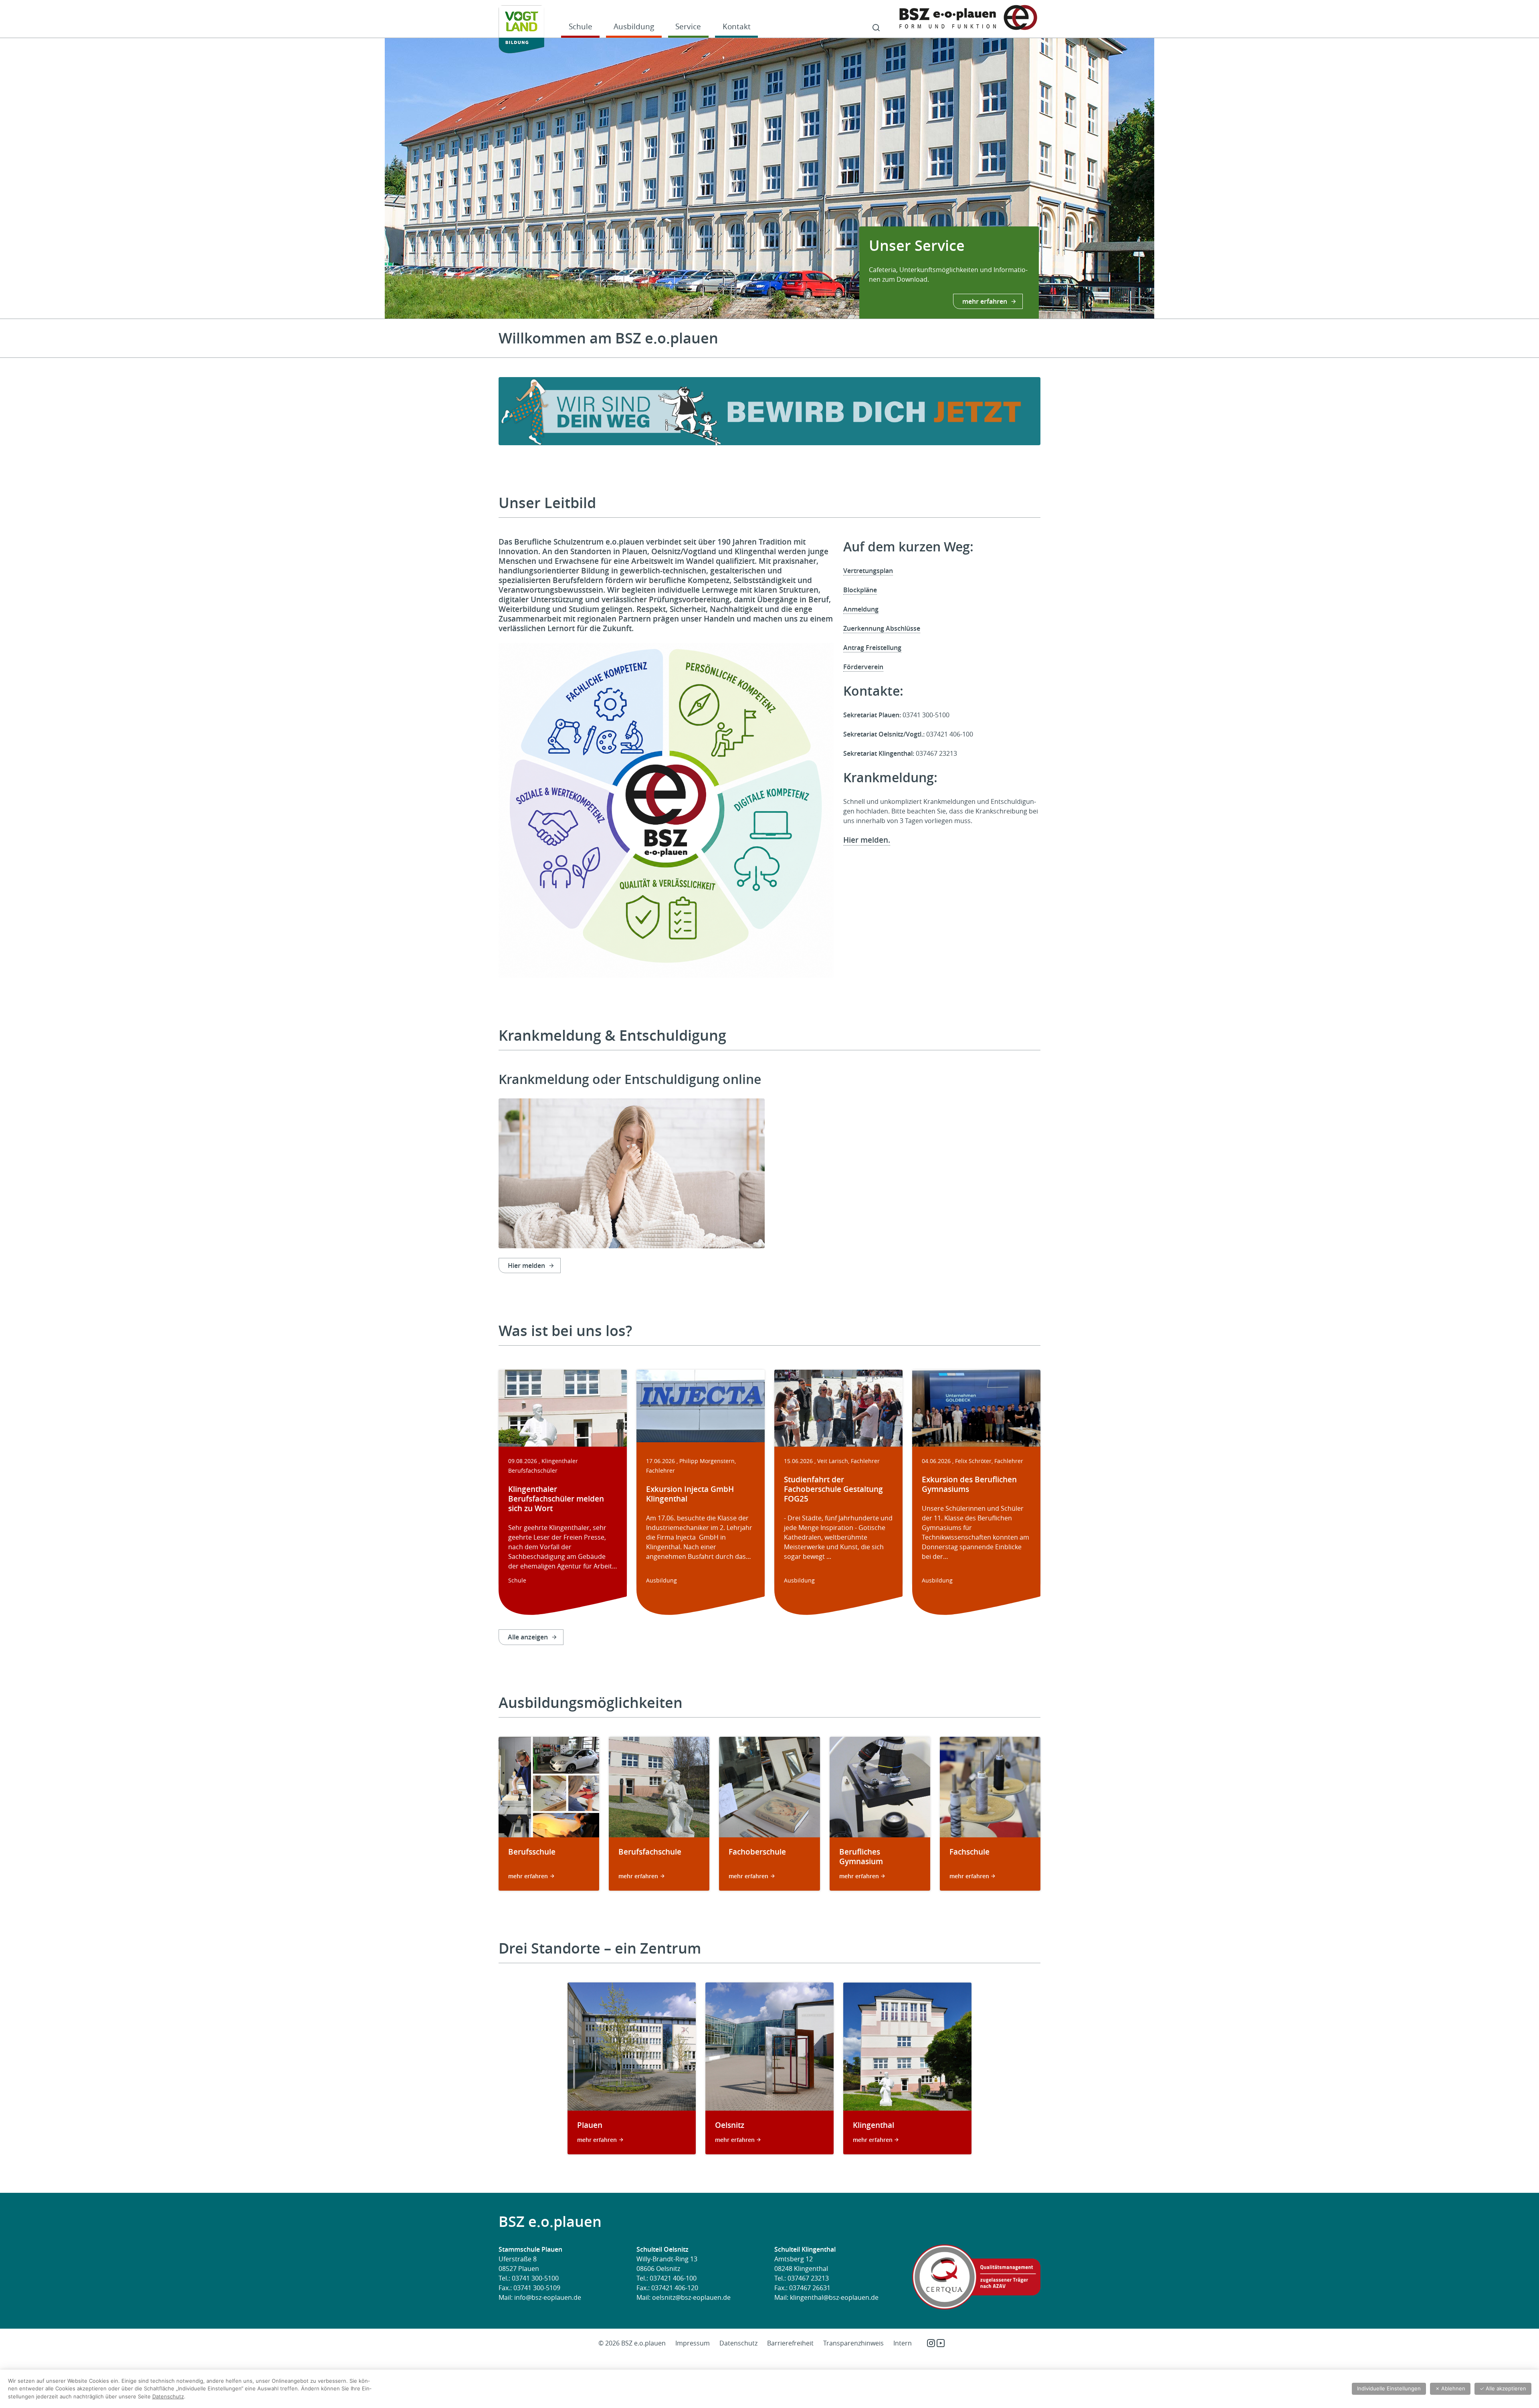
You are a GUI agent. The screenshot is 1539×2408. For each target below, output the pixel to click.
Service (688, 26)
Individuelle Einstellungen (1389, 2388)
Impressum (693, 2343)
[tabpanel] (769, 178)
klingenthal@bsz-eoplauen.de (834, 2297)
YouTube (941, 2343)
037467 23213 (808, 2278)
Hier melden (526, 1266)
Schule (581, 26)
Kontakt (737, 26)
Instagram (931, 2343)
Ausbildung (634, 26)
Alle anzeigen (528, 1637)
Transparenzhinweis (853, 2343)
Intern (903, 2343)
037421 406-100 (673, 2278)
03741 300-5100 (535, 2278)
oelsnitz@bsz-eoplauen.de (691, 2297)
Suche (876, 28)
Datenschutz (738, 2343)
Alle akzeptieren (1503, 2388)
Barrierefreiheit (790, 2343)
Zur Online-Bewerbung (972, 301)
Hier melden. (867, 840)
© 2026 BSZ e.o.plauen (632, 2343)
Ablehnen (1450, 2388)
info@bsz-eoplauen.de (548, 2297)
